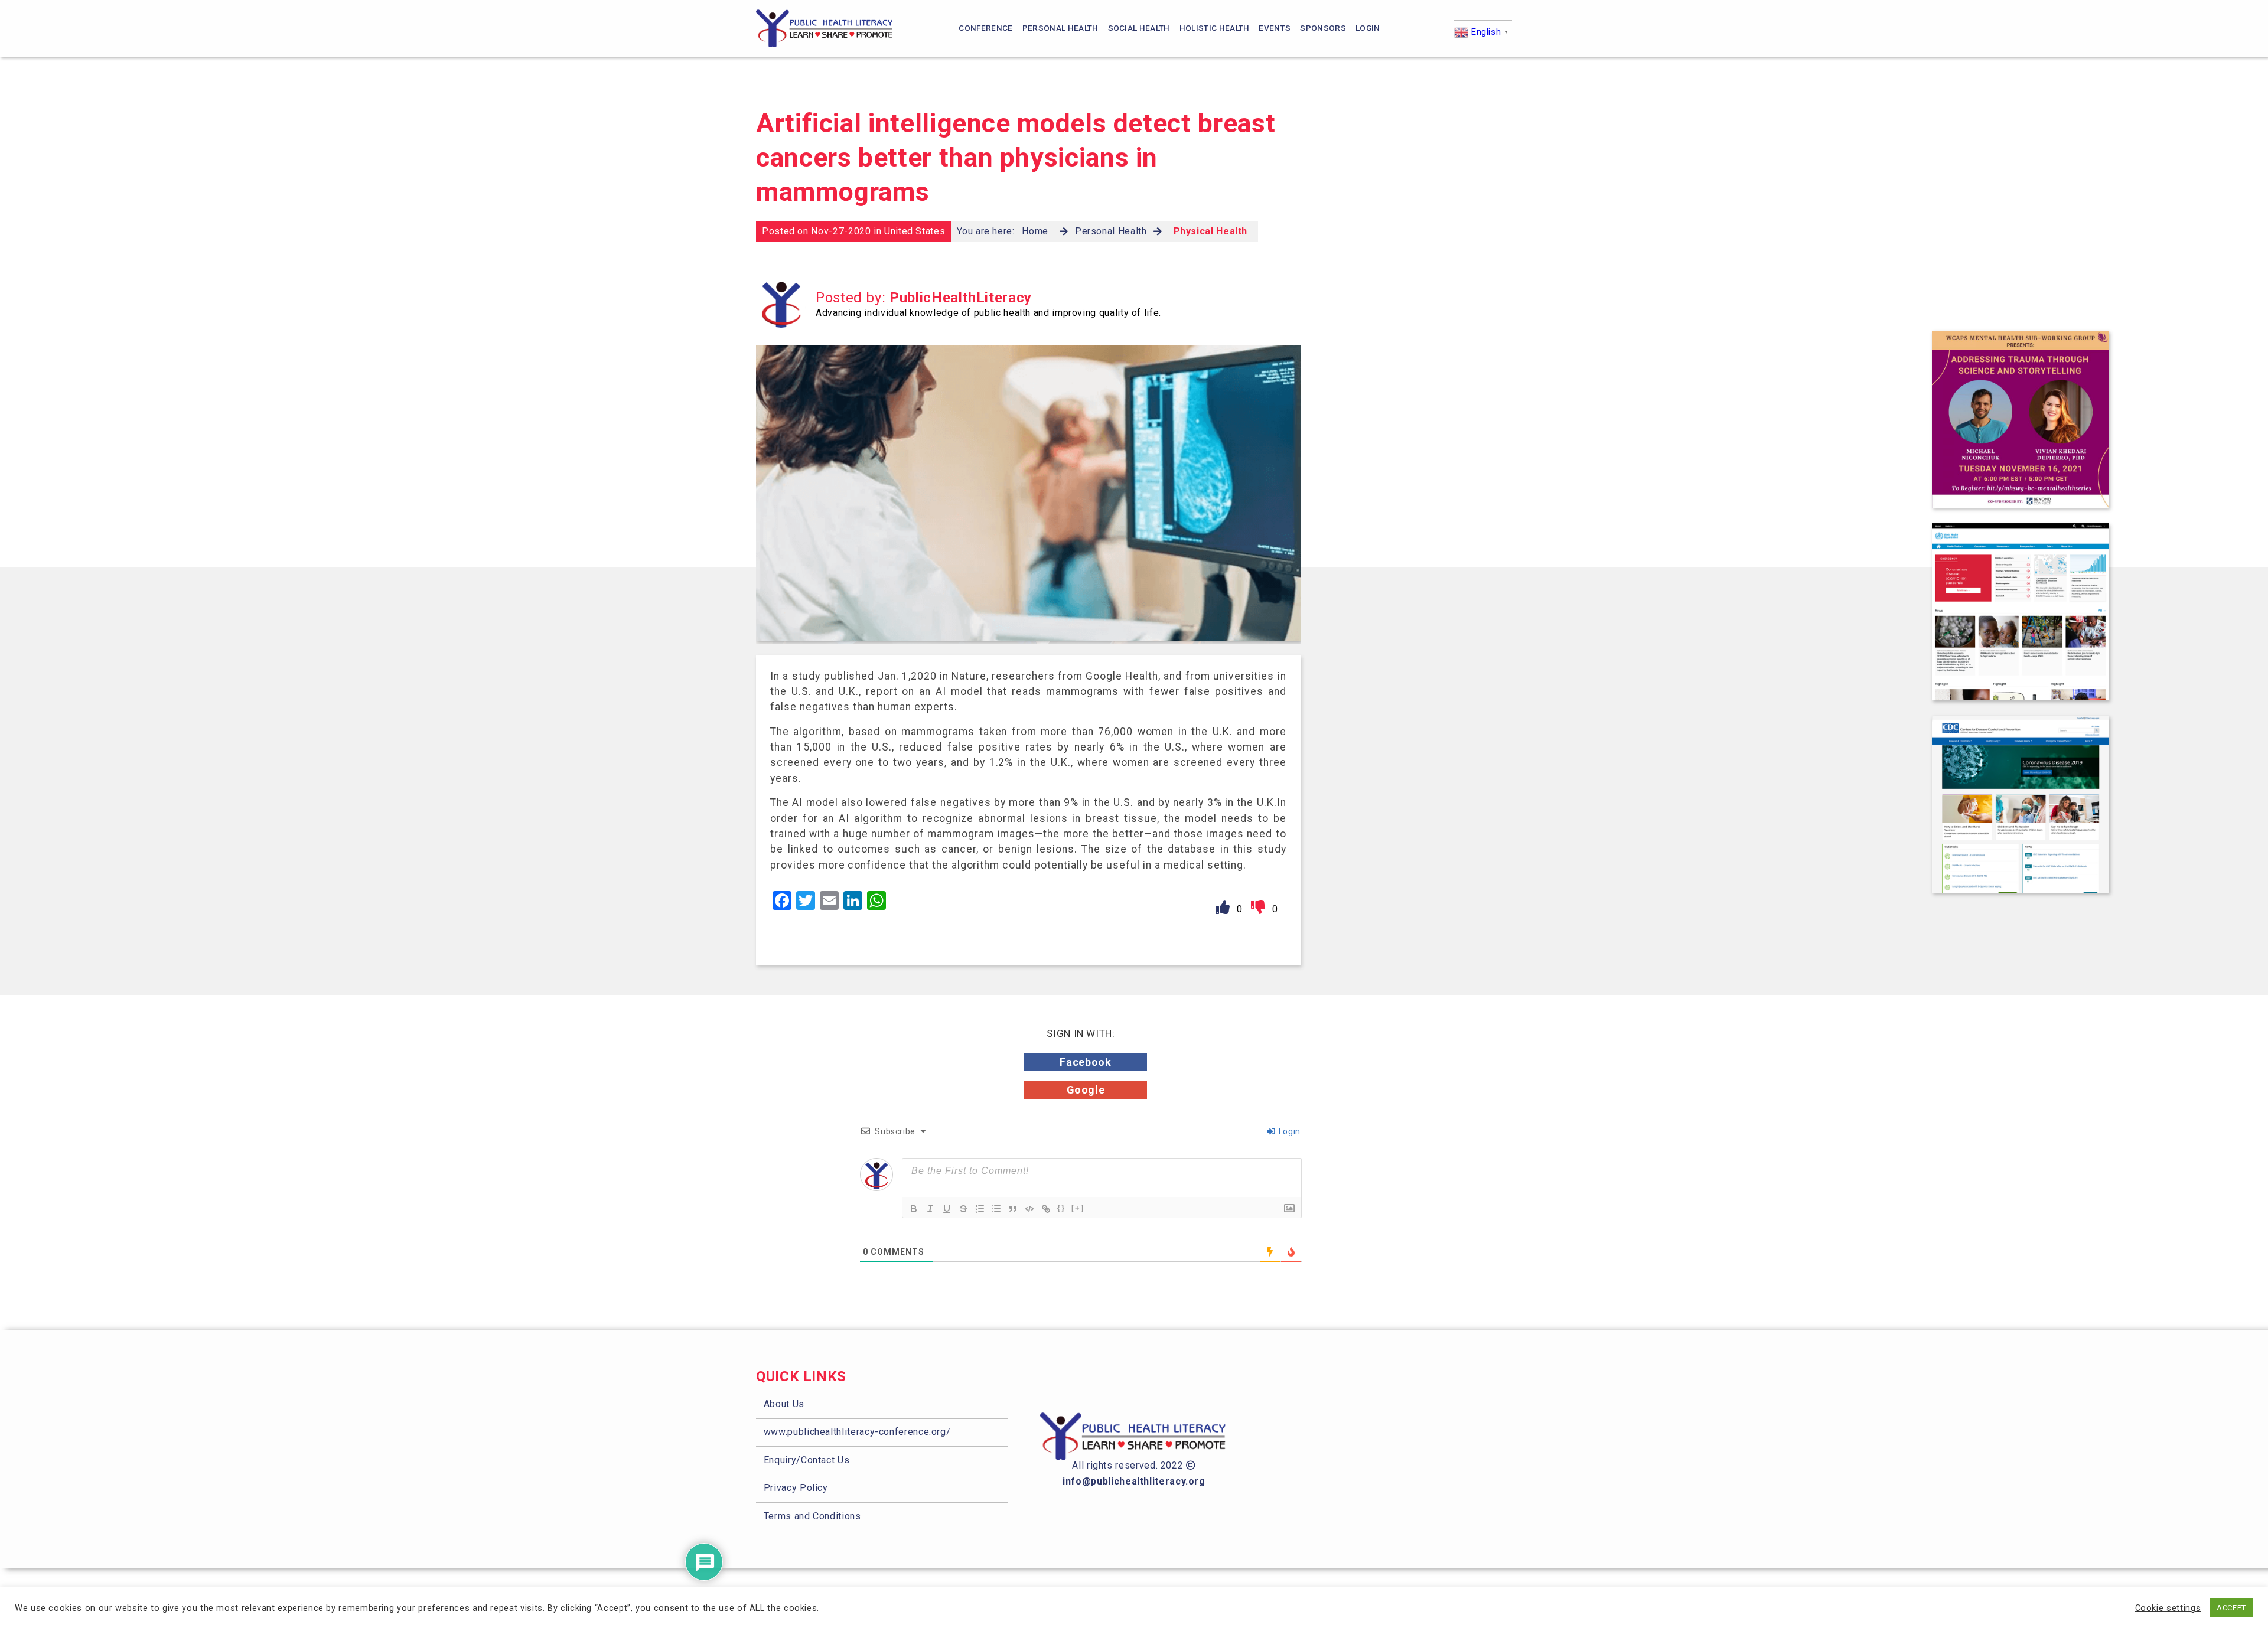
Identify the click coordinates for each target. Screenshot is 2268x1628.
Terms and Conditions (812, 1516)
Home (1035, 231)
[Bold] (914, 1209)
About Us (784, 1404)
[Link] (1046, 1209)
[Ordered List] (980, 1209)
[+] (1078, 1208)
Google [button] (1086, 1090)
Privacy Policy (796, 1488)
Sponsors (1323, 28)
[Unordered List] (996, 1209)
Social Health (1139, 28)
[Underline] (947, 1209)
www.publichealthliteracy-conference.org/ (857, 1432)
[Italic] (930, 1209)
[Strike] (963, 1209)
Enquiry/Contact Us (807, 1460)
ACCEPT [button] (2231, 1608)
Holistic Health (1215, 28)
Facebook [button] (1085, 1062)
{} (1061, 1208)
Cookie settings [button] (2168, 1608)
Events (1275, 28)
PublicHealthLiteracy (961, 298)
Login (1368, 28)
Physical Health (1211, 231)
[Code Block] (1029, 1209)
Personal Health (1060, 28)
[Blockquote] (1013, 1209)
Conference (985, 28)
